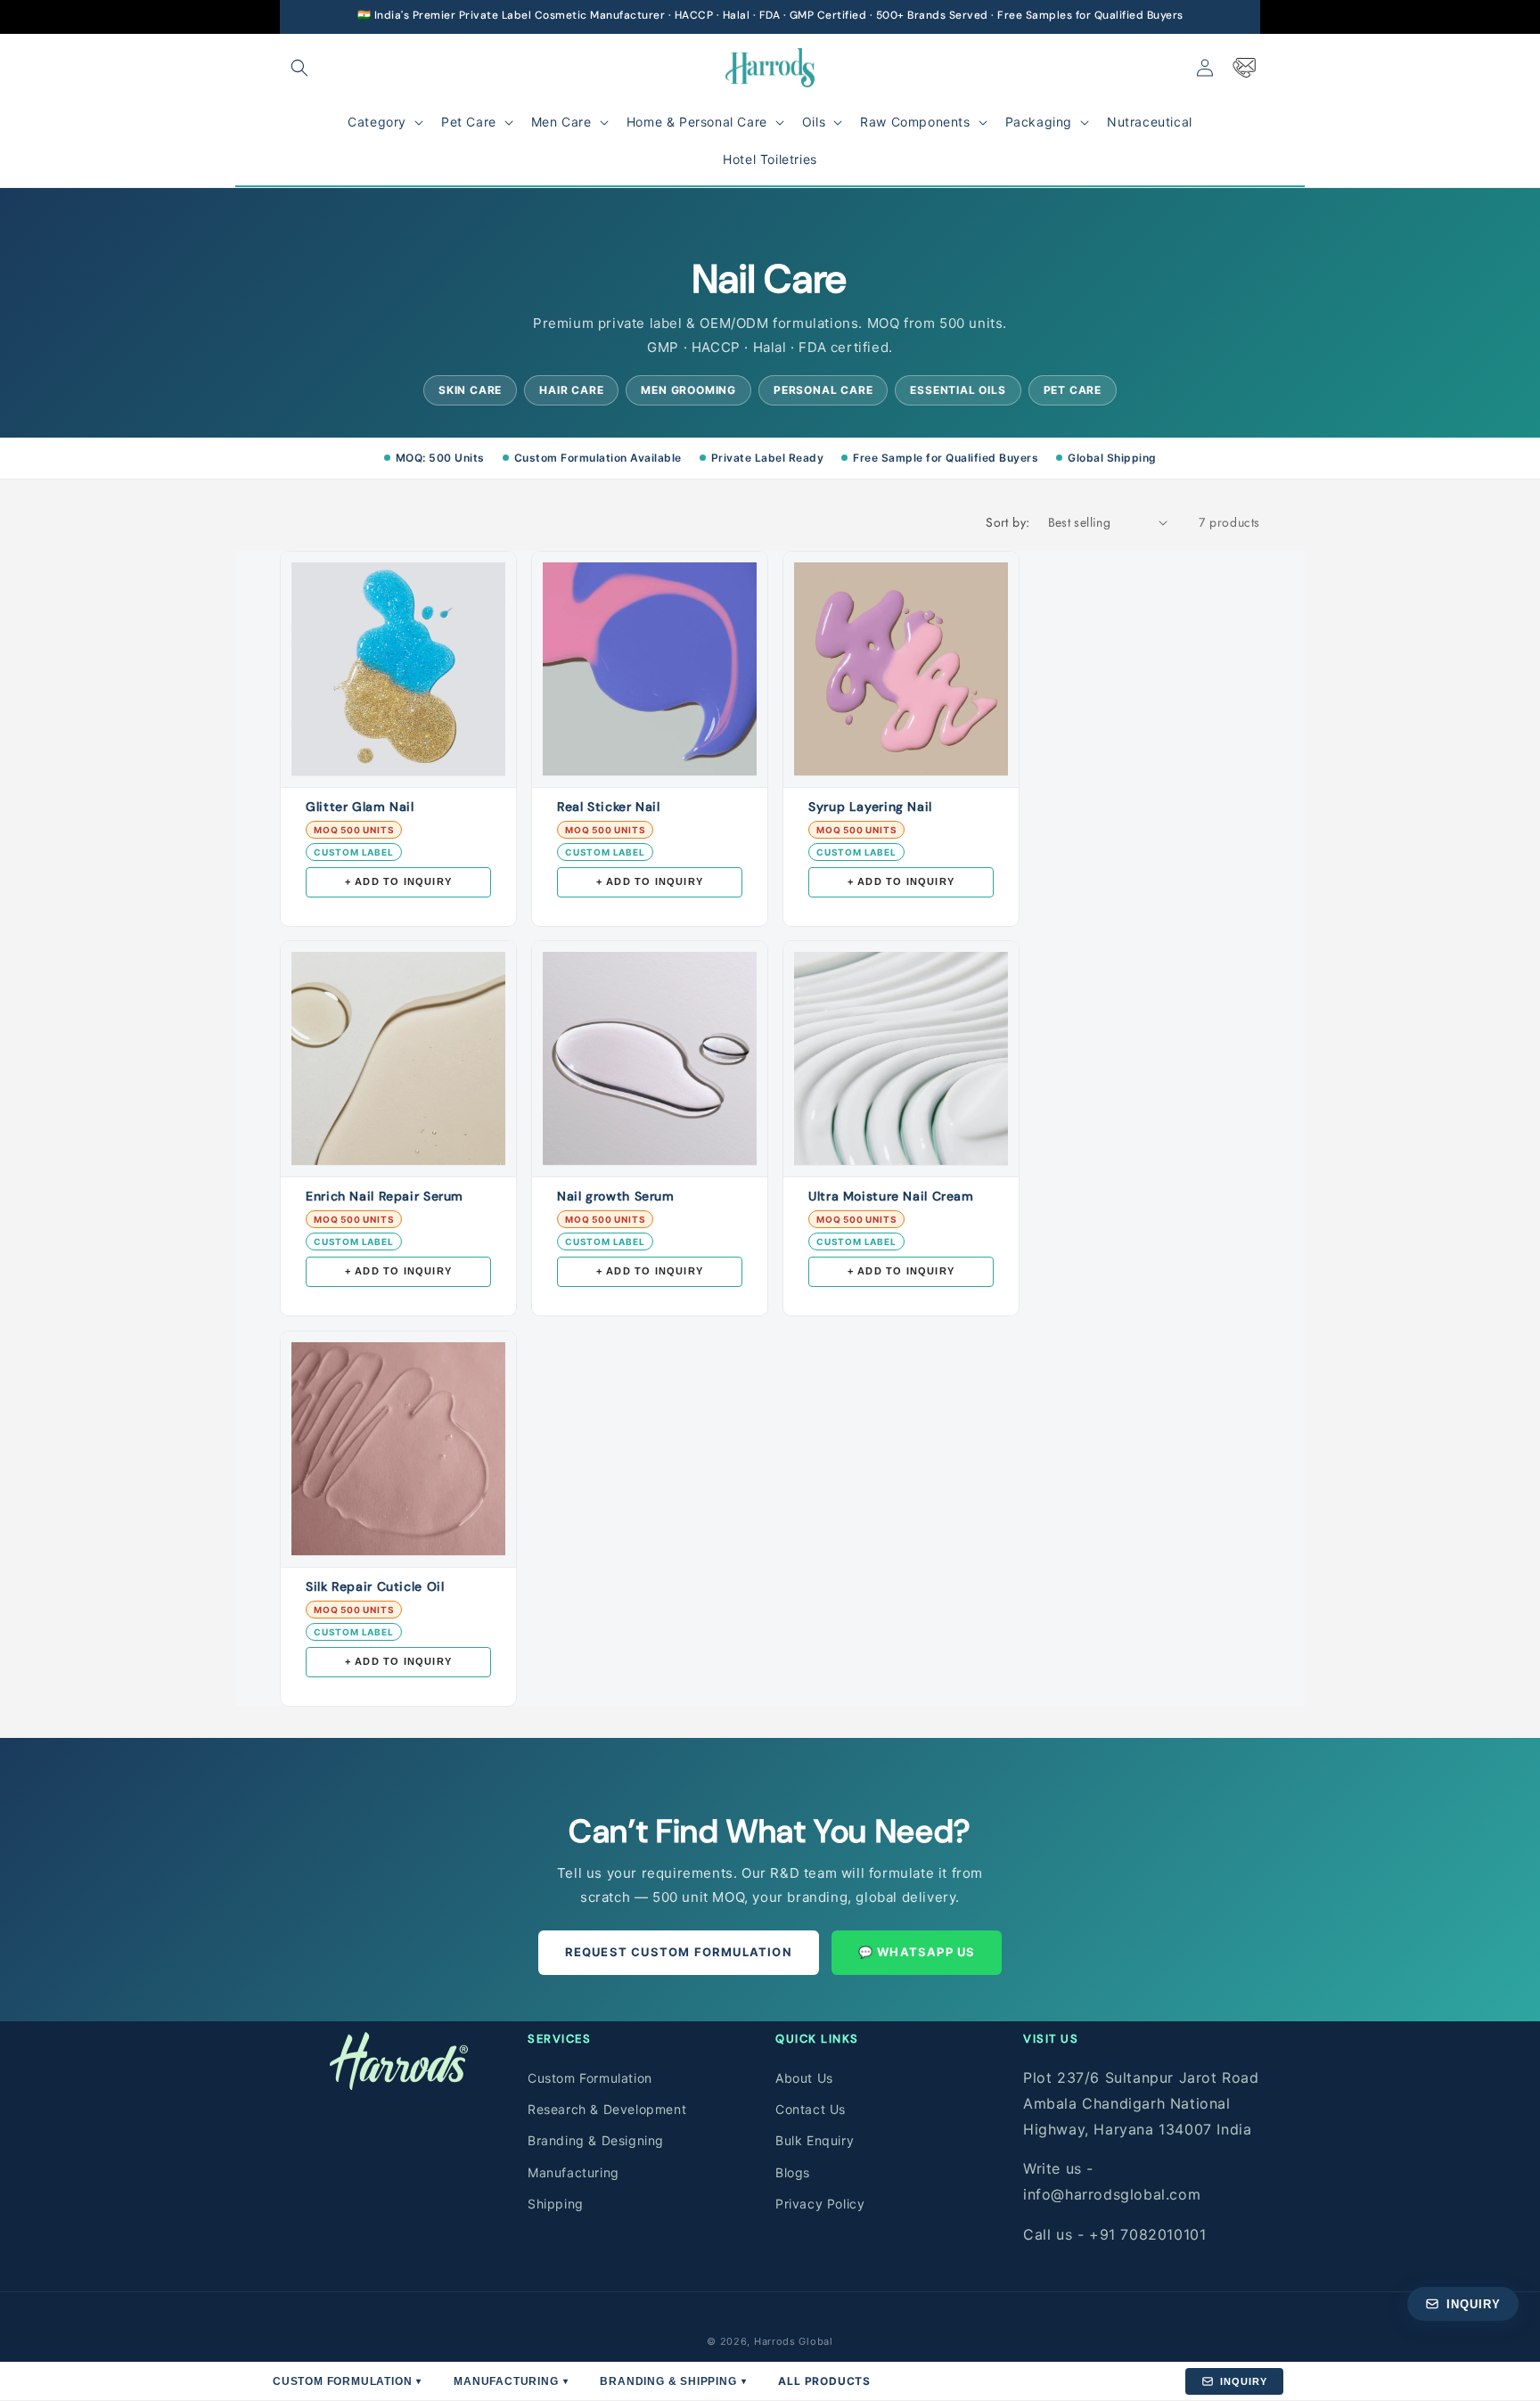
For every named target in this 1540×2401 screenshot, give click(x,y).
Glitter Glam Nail (360, 807)
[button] (299, 68)
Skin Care (470, 390)
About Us (804, 2078)
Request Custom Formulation (679, 1952)
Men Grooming (688, 390)
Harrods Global (794, 2341)
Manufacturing (573, 2172)
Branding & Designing (596, 2140)
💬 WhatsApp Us (917, 1952)
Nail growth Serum (616, 1196)
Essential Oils (958, 390)
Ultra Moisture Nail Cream (891, 1196)
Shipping (556, 2203)
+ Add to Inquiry (398, 881)
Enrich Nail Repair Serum (385, 1196)
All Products (824, 2381)
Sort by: (1008, 522)
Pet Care (1073, 390)
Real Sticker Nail (609, 807)
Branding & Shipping (673, 2381)
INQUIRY (1244, 2381)
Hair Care (571, 390)
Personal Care (823, 390)
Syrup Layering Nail (870, 807)
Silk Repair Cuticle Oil (375, 1586)
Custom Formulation (590, 2078)
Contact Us (811, 2109)
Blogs (793, 2172)
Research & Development (607, 2109)
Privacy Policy (820, 2203)
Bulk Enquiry (815, 2140)
